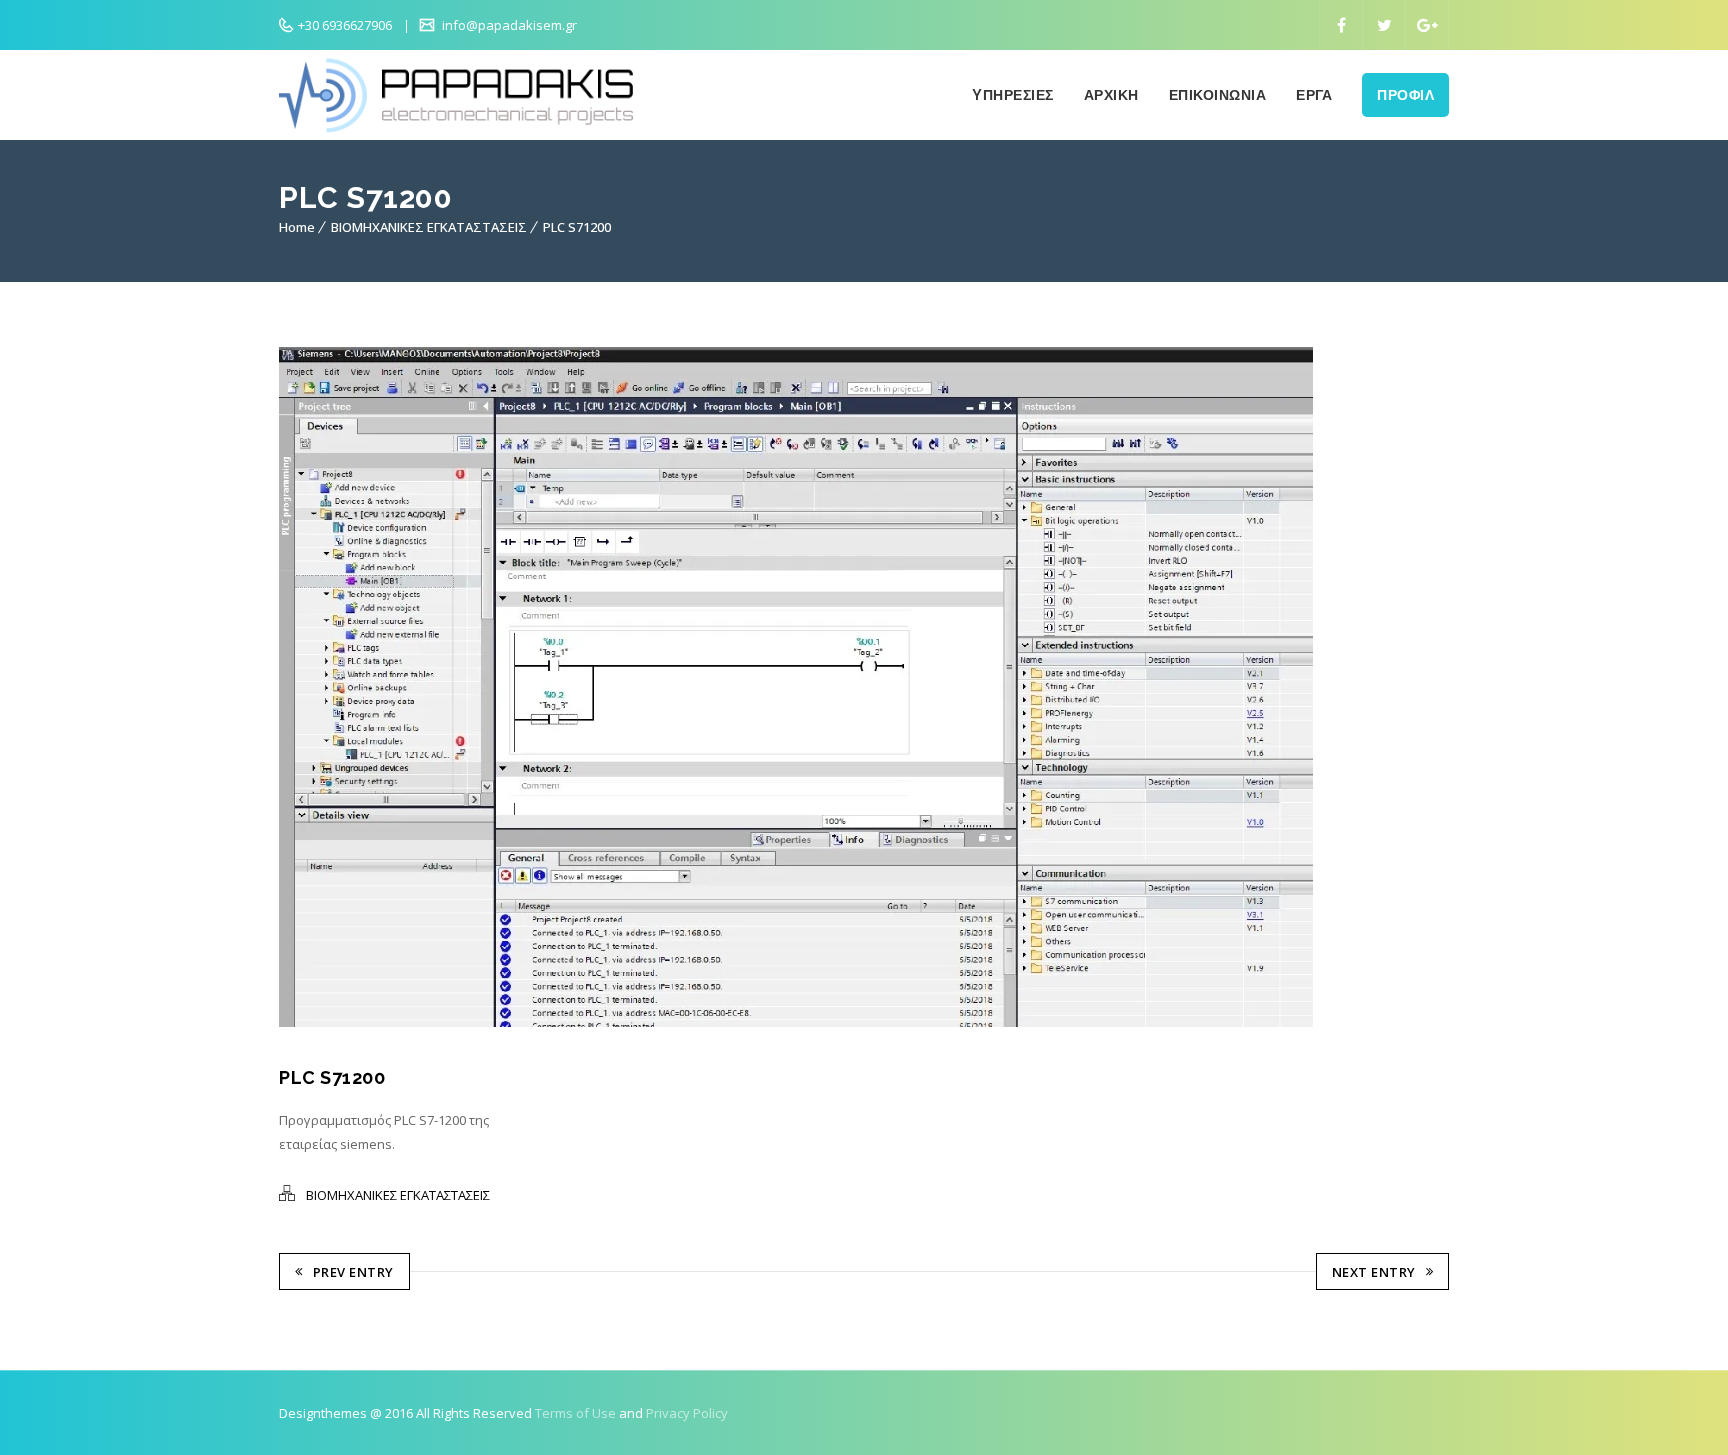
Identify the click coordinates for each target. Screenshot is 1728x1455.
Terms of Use (575, 1413)
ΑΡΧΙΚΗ (1111, 95)
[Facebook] (1341, 25)
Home (297, 227)
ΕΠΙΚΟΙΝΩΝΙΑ (1218, 95)
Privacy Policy (687, 1413)
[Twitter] (1384, 25)
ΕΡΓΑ (1314, 95)
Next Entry (1374, 1272)
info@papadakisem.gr (508, 25)
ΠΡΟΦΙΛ (1405, 95)
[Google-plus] (1427, 25)
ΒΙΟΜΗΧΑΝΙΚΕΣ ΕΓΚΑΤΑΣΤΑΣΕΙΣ (429, 227)
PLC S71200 (577, 227)
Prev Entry (353, 1272)
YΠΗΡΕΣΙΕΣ (1013, 95)
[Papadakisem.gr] (464, 95)
